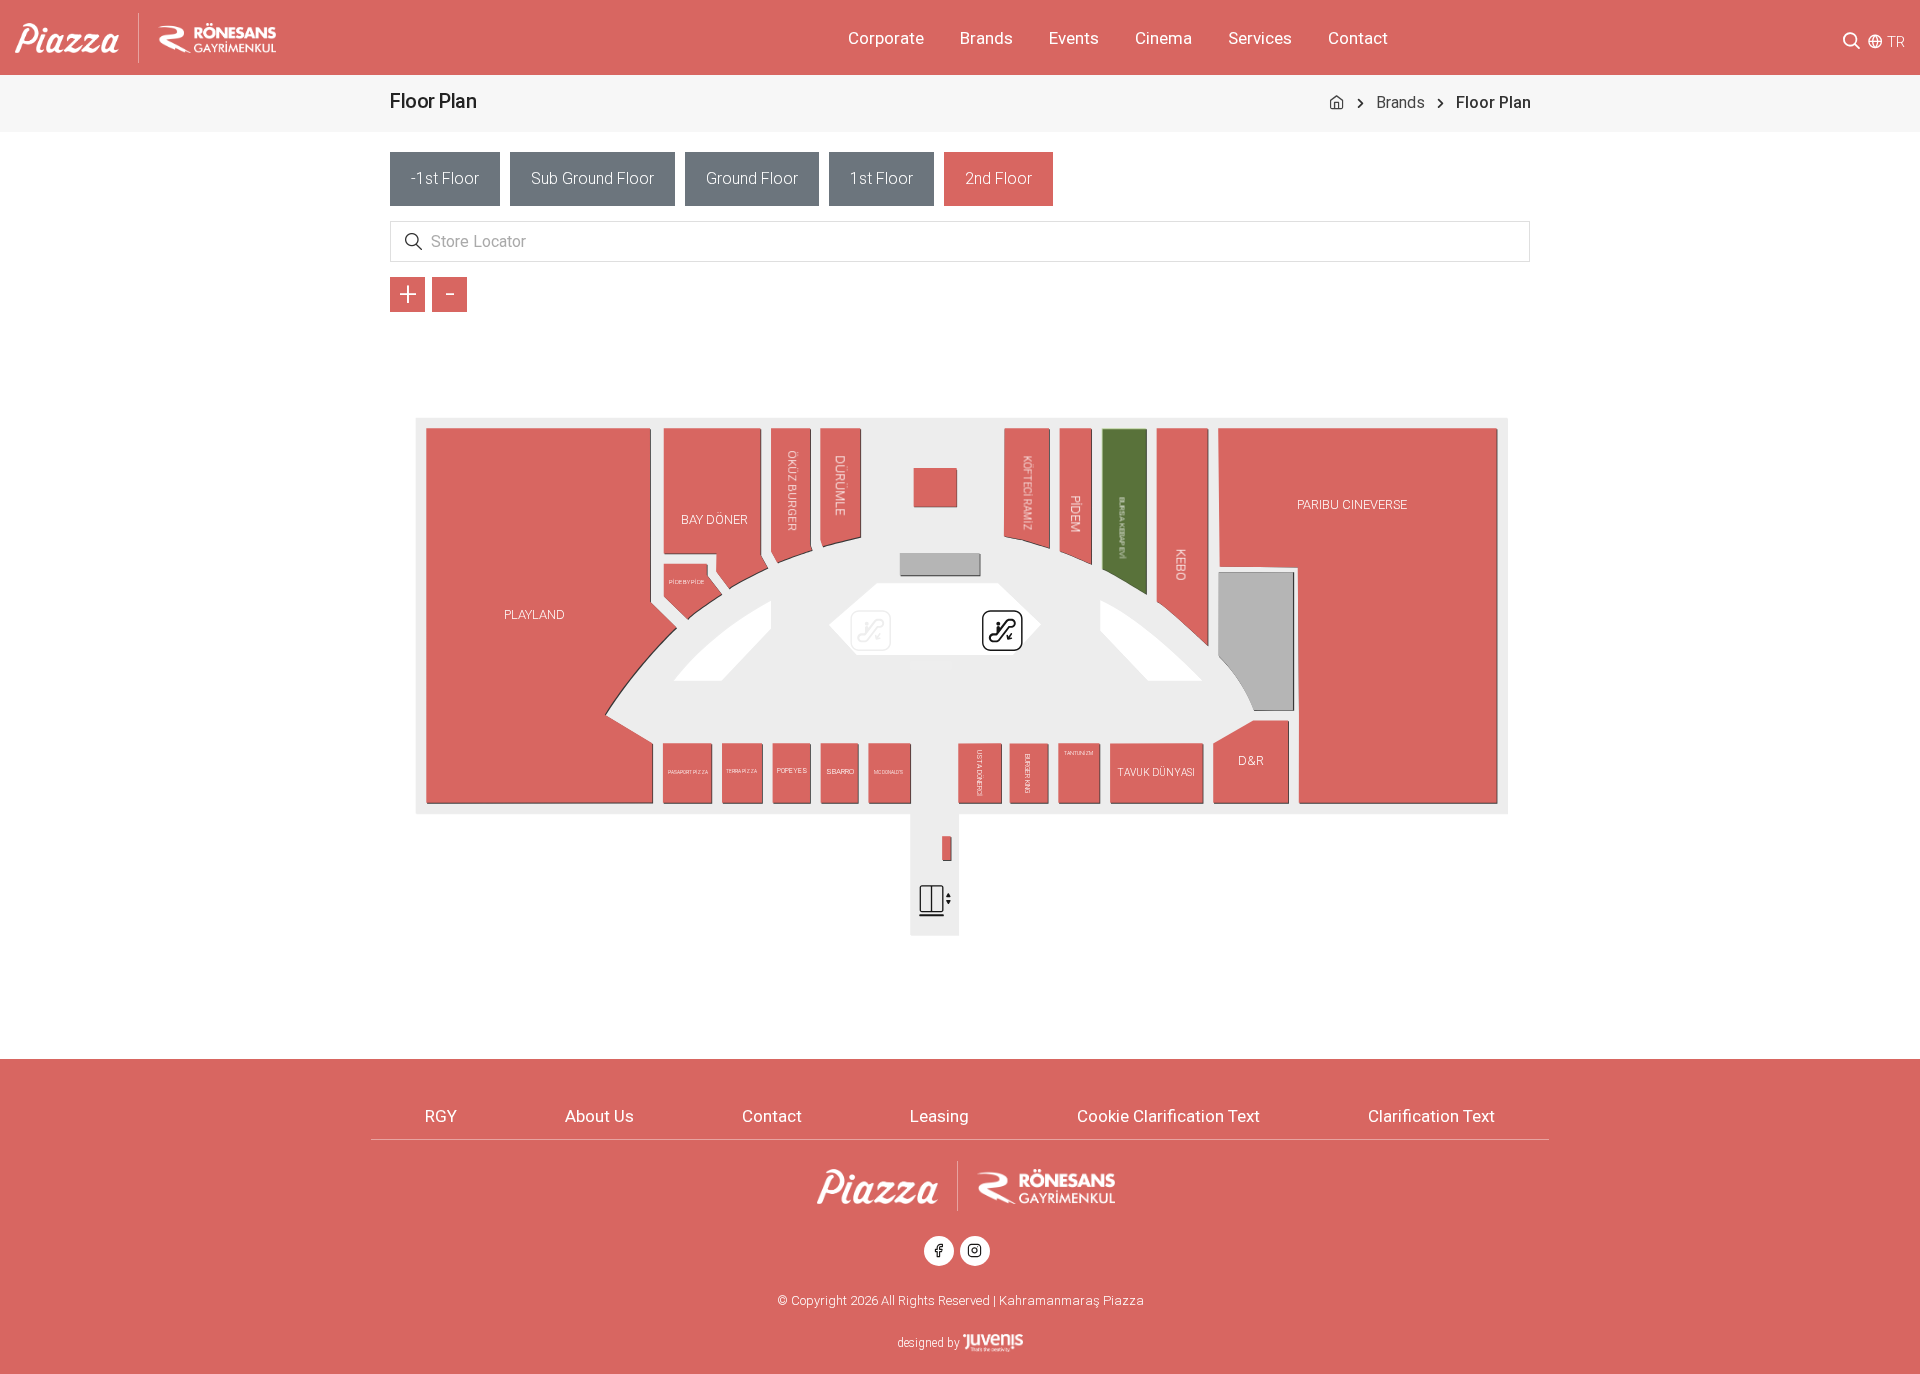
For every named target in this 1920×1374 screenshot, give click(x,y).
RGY (441, 1116)
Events (1074, 38)
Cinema (1163, 38)
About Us (599, 1116)
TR (1896, 42)
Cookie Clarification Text (1168, 1116)
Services (1260, 38)
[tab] (445, 179)
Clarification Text (1431, 1116)
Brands (986, 38)
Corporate (886, 38)
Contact (1358, 38)
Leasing (939, 1116)
